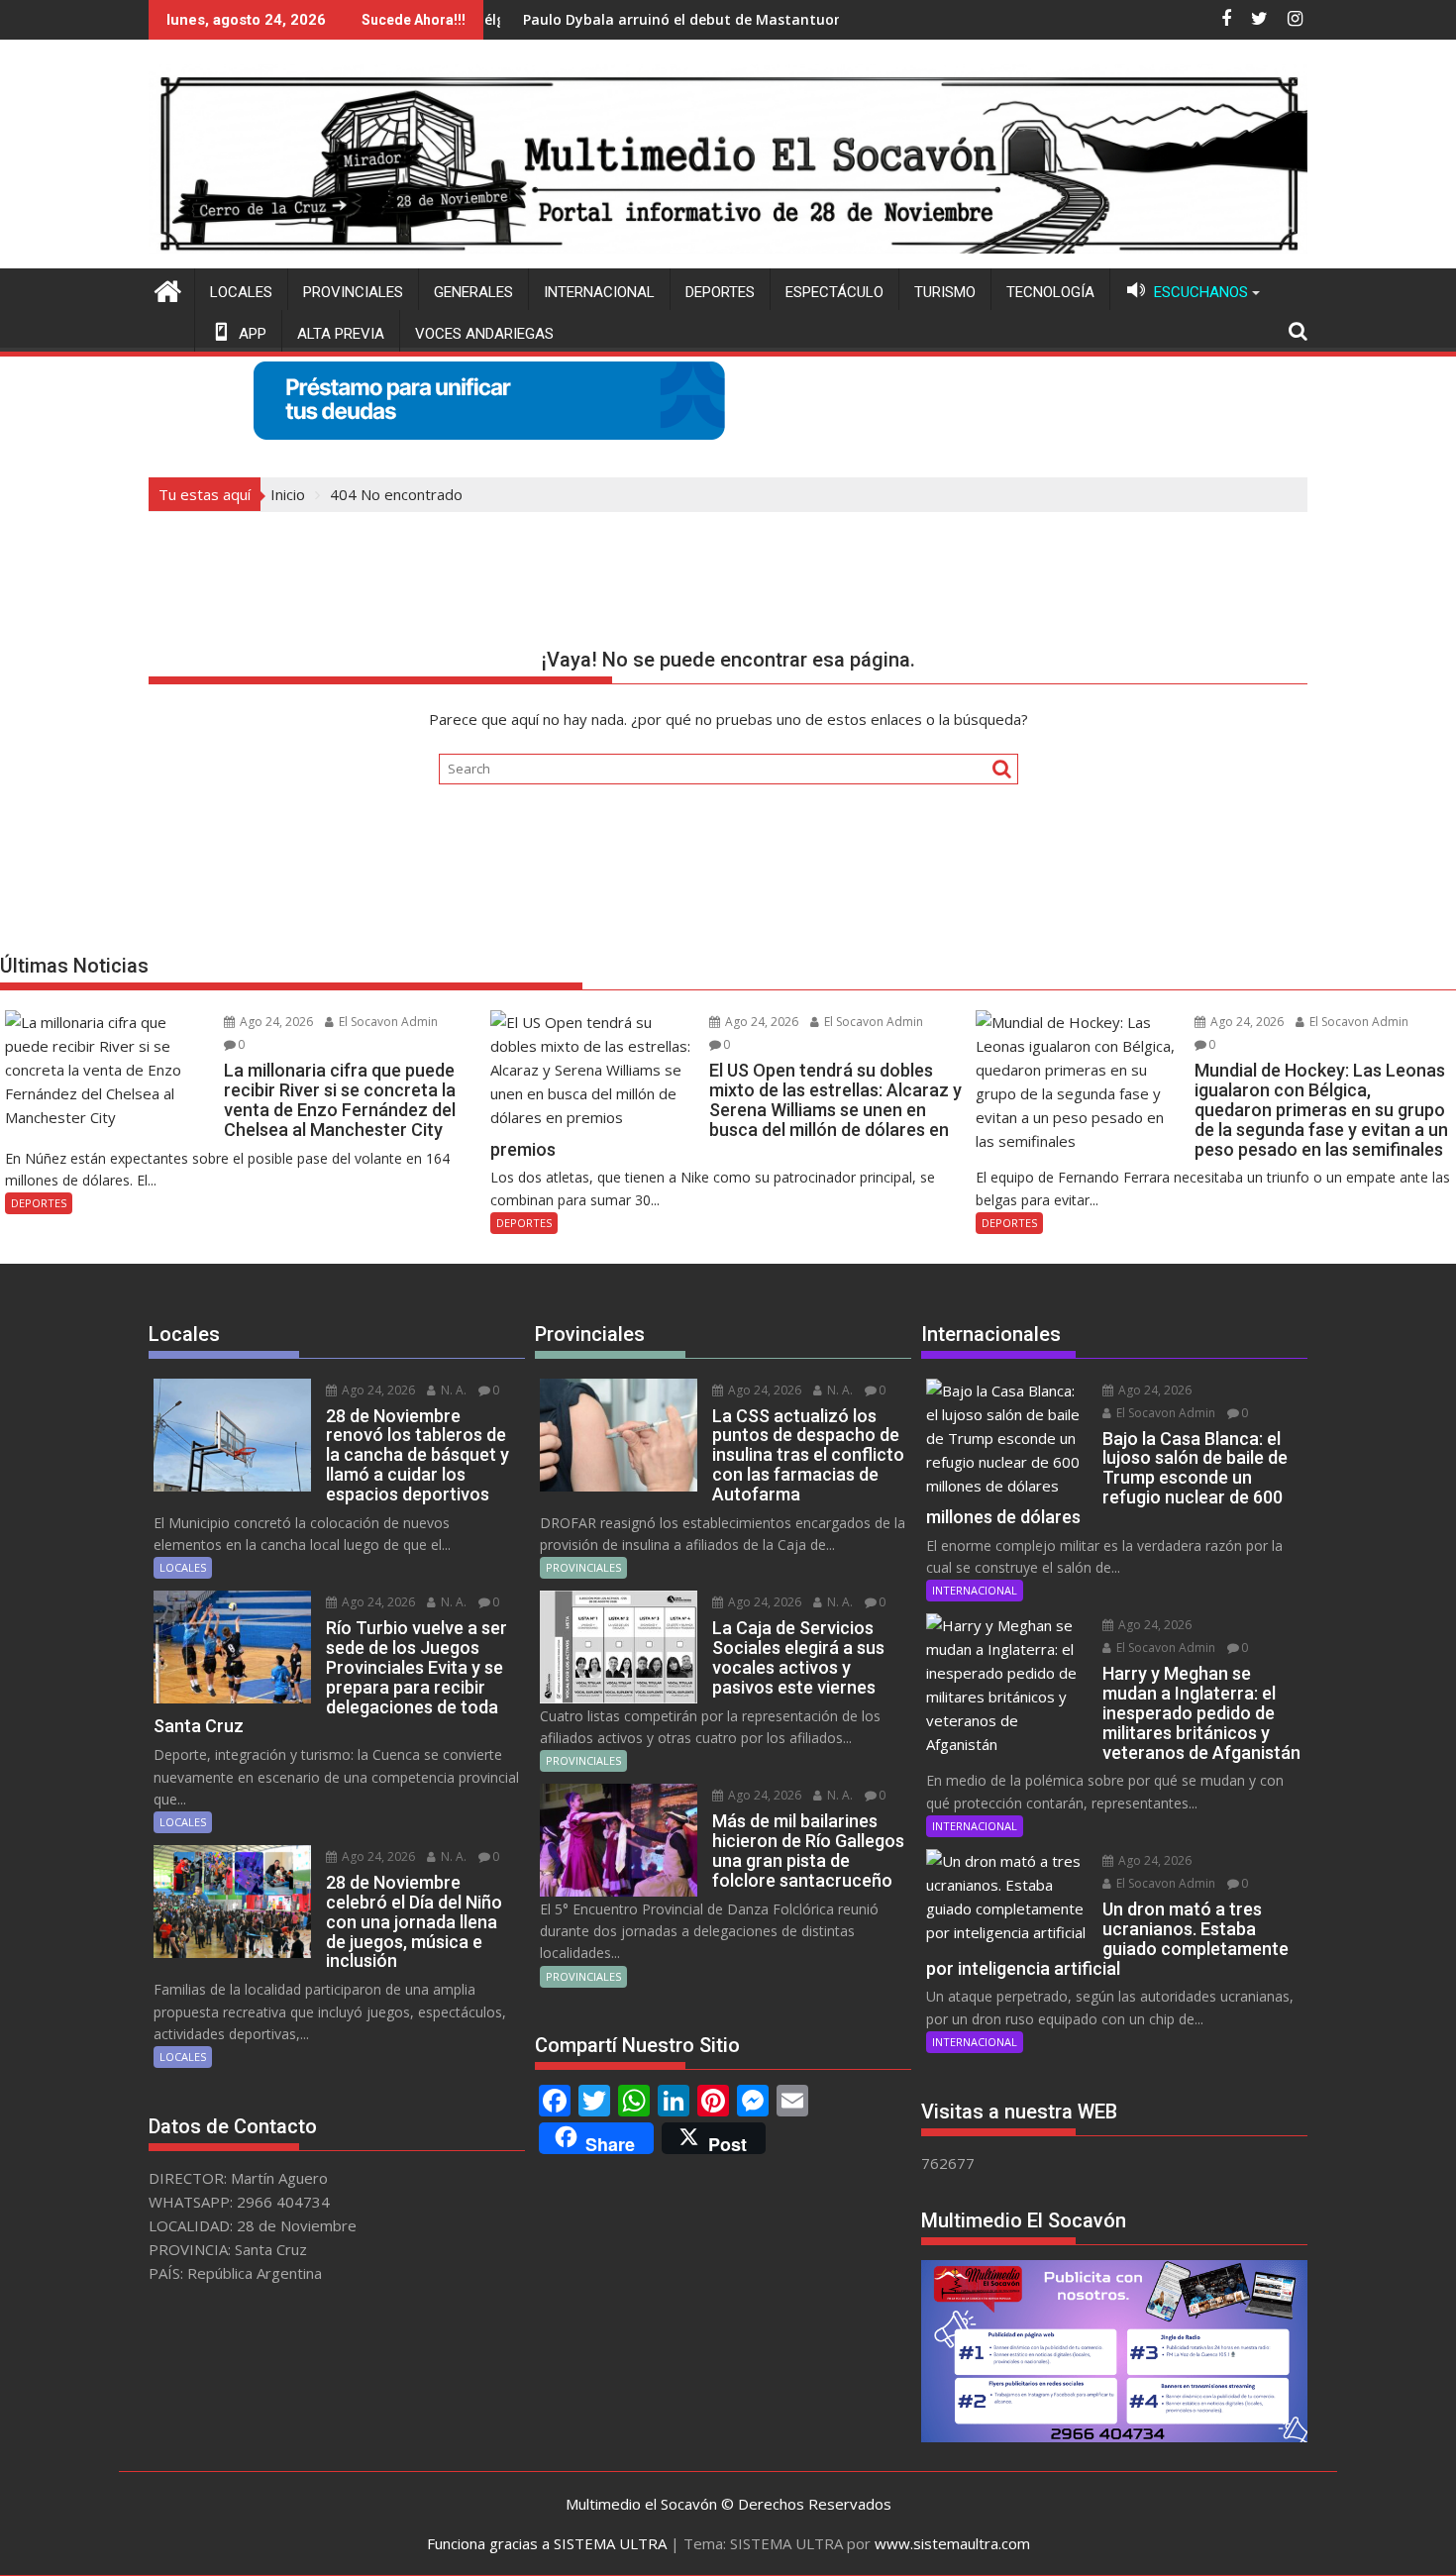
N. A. (452, 1390)
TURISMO (945, 292)
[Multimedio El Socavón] (168, 289)
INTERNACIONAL (599, 292)
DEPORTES (720, 292)
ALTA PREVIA (341, 334)
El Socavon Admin (387, 1022)
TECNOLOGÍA (1050, 292)
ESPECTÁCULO (834, 292)
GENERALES (473, 292)
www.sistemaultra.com (952, 2543)
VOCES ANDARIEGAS (484, 334)
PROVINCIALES (353, 292)
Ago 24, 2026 (275, 1022)
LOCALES (241, 292)
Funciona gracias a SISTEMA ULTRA (547, 2543)
